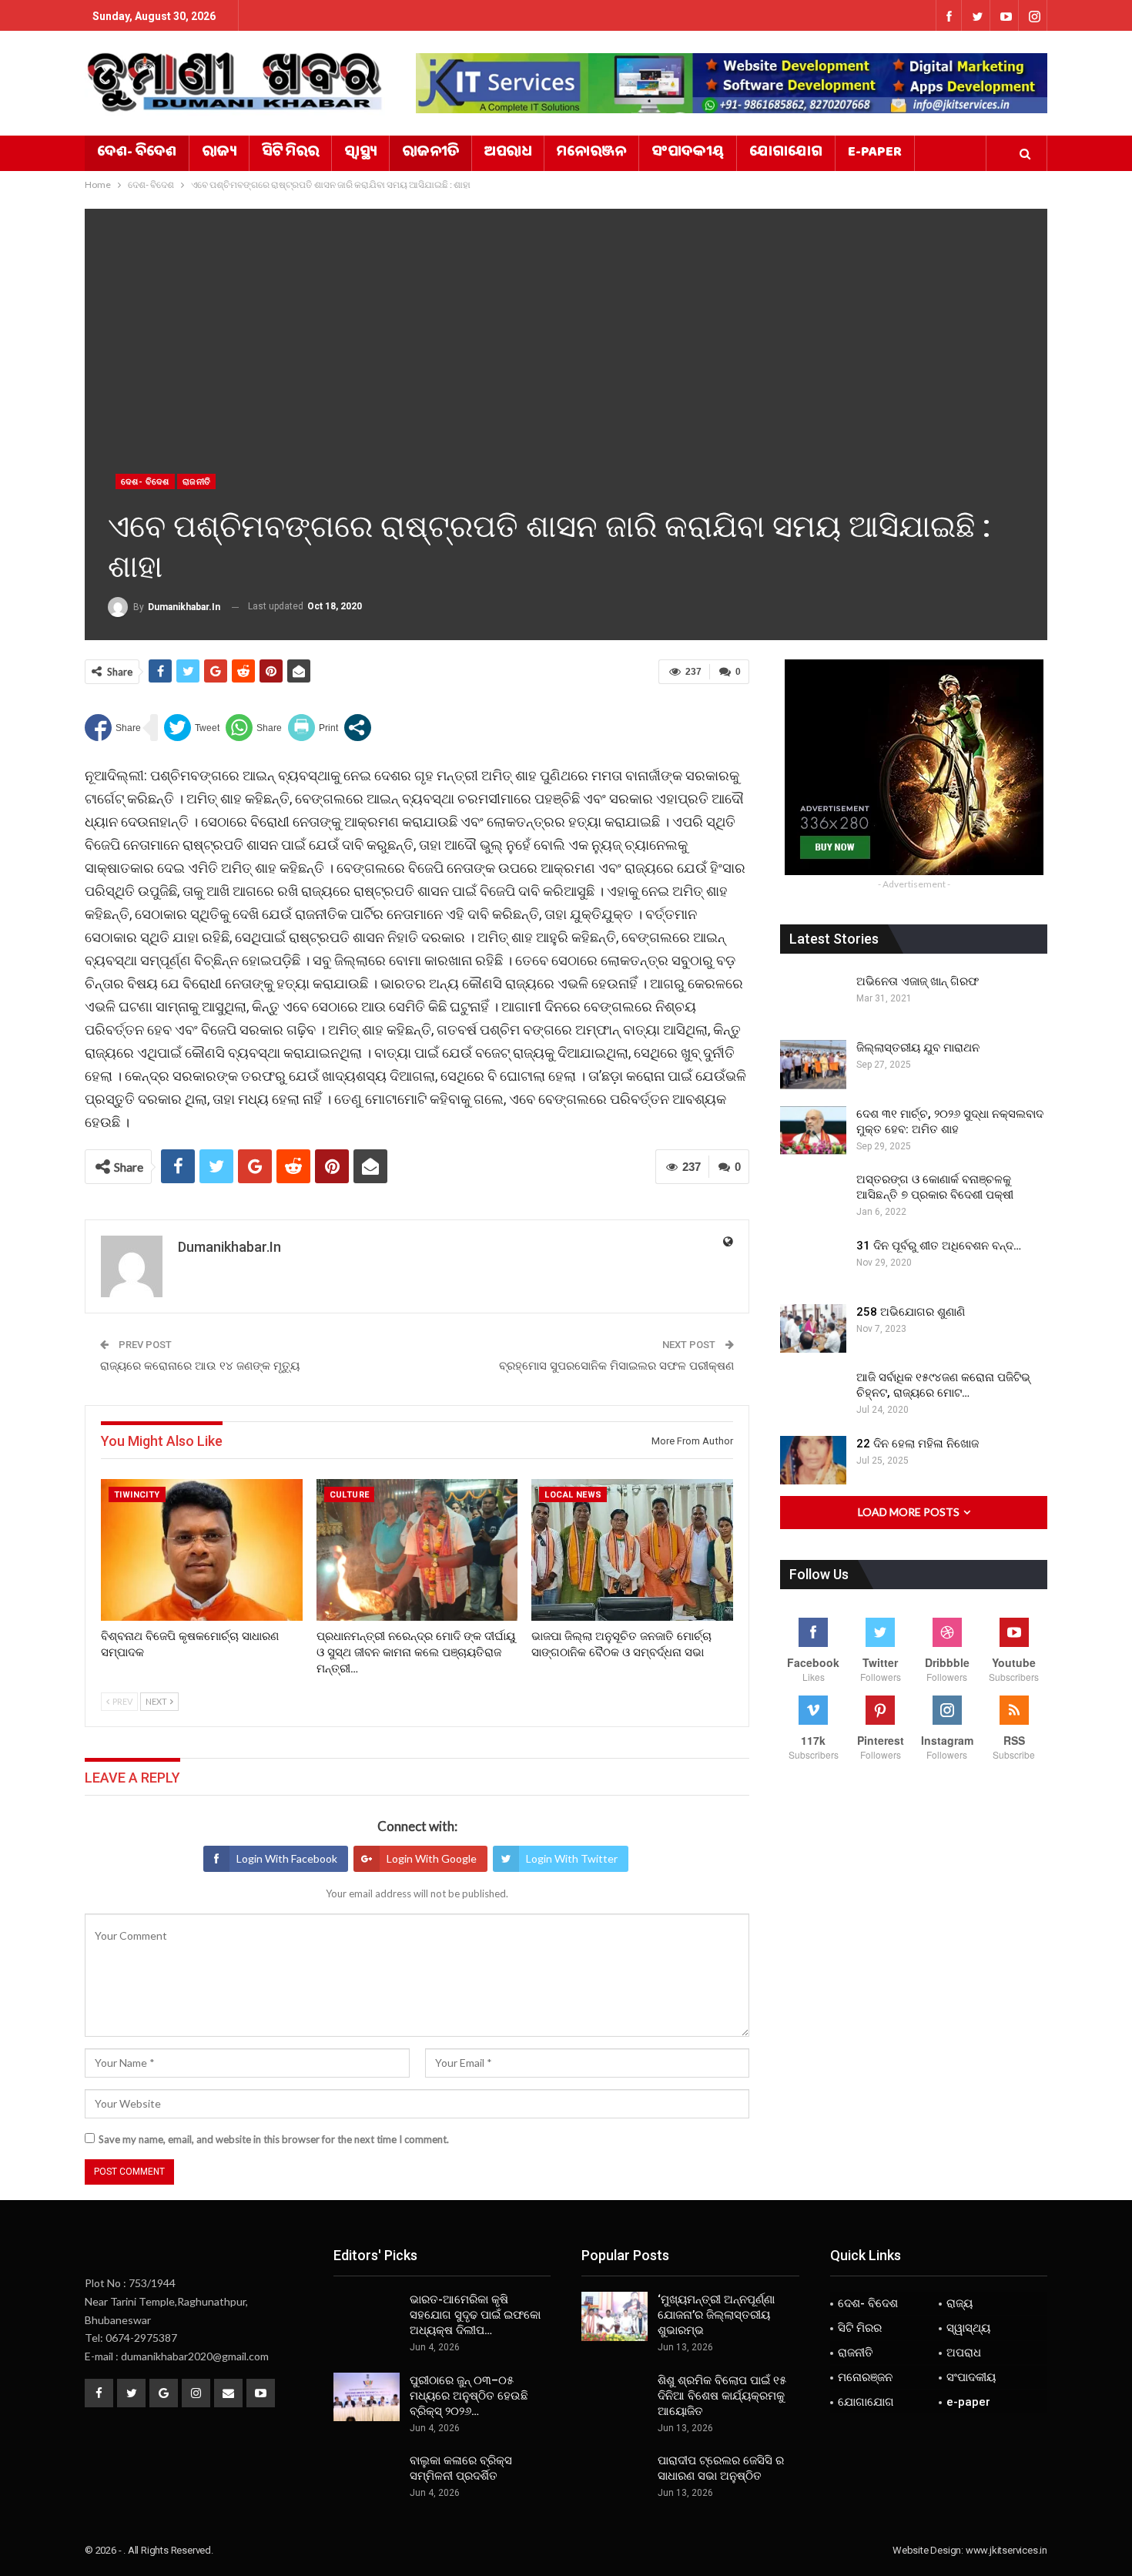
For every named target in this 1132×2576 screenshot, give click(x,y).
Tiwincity (137, 1495)
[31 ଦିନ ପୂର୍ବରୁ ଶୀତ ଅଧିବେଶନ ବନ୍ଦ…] (813, 1263)
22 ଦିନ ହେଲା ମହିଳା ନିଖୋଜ (918, 1444)
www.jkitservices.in (1006, 2550)
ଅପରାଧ (508, 153)
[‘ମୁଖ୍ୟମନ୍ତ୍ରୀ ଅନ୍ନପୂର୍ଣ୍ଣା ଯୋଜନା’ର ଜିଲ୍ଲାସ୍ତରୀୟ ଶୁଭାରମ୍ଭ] (615, 2316)
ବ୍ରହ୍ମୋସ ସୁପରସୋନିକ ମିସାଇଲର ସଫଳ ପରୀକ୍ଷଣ (616, 1366)
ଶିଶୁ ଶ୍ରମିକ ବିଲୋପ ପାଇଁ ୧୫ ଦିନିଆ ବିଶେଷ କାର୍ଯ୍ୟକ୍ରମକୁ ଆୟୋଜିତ (722, 2396)
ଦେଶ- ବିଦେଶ (137, 153)
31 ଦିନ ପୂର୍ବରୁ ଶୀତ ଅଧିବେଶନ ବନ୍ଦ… (939, 1246)
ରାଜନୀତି (430, 153)
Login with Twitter (572, 1858)
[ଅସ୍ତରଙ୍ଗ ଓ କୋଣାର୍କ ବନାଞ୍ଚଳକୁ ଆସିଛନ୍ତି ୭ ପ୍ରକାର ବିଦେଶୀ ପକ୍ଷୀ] (813, 1196)
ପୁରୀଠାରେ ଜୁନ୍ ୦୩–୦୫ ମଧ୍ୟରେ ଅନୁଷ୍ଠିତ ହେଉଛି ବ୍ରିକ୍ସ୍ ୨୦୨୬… (469, 2396)
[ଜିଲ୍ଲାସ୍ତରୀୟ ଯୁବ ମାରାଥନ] (813, 1065)
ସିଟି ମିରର (290, 153)
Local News (573, 1495)
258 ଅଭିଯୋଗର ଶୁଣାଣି (911, 1312)
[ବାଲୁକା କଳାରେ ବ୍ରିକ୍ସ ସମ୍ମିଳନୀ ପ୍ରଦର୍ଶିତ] (367, 2477)
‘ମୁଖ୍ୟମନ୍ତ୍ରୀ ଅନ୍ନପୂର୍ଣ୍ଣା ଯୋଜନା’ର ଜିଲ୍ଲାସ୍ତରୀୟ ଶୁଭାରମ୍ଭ (716, 2315)
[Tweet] (192, 728)
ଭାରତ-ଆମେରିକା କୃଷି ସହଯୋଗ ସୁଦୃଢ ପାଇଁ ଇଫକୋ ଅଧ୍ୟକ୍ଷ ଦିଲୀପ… (475, 2315)
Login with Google (432, 1858)
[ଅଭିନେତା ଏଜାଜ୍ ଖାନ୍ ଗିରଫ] (813, 998)
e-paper (875, 153)
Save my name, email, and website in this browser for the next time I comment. (274, 2139)
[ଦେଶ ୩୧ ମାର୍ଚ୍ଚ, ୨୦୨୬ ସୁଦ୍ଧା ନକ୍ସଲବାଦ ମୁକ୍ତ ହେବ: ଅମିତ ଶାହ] (813, 1131)
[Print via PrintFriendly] (313, 728)
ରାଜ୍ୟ (219, 153)
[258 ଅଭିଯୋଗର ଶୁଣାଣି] (813, 1329)
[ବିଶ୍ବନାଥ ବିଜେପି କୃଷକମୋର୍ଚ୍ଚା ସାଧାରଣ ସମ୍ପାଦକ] (202, 1550)
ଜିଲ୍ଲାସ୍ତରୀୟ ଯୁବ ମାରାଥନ (918, 1048)
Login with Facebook (287, 1858)
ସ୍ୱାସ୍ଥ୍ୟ (360, 153)
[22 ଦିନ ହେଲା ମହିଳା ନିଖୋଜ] (813, 1461)
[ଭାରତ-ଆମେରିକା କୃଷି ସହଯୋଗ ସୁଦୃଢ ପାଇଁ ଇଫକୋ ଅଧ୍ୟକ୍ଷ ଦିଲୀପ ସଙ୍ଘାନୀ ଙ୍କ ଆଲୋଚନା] (367, 2316)
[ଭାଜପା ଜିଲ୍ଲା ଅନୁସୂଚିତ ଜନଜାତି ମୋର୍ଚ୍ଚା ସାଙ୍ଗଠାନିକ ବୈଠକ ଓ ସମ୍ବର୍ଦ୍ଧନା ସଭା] (632, 1550)
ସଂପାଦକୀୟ (688, 153)
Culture (350, 1495)
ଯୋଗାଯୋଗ (786, 153)
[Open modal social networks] (358, 728)
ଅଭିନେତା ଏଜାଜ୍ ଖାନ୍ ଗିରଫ (918, 981)
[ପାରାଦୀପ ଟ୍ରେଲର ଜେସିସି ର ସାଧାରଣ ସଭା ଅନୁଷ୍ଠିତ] (615, 2477)
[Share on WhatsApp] (254, 728)
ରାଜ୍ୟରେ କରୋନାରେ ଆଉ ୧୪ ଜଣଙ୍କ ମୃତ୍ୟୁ (200, 1366)
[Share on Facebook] (113, 728)
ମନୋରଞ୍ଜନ (591, 153)
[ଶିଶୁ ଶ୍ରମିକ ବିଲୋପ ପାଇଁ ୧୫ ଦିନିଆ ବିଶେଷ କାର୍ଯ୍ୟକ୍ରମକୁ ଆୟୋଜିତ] (615, 2397)
